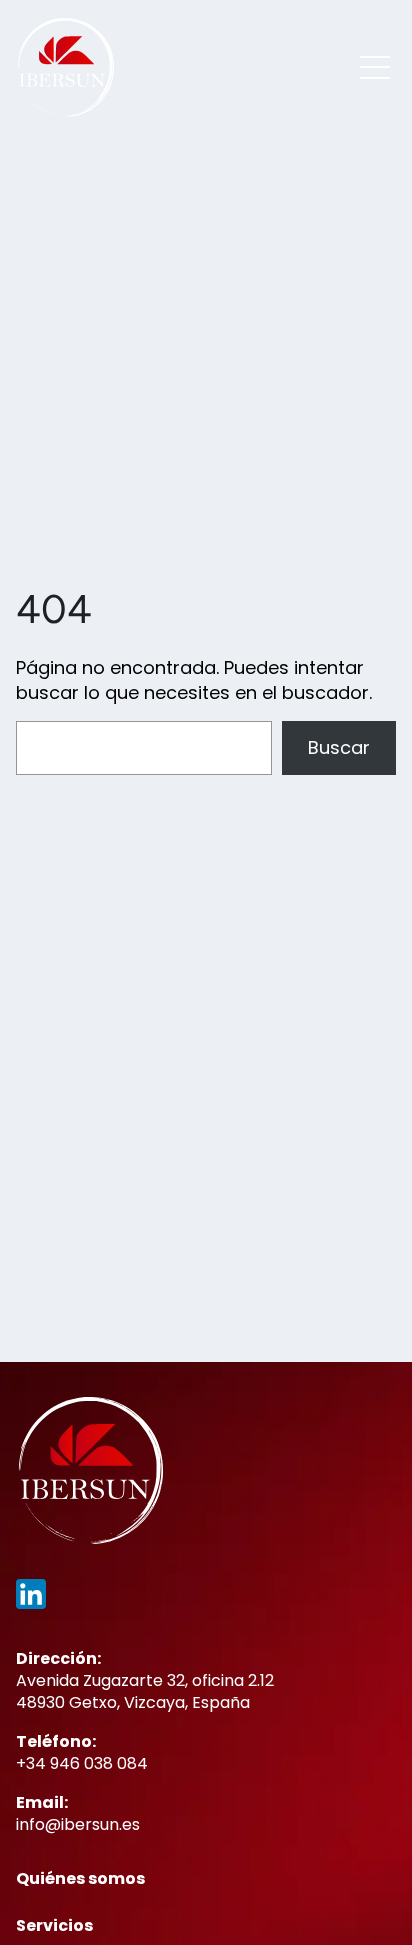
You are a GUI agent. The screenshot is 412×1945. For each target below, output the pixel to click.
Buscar (339, 747)
